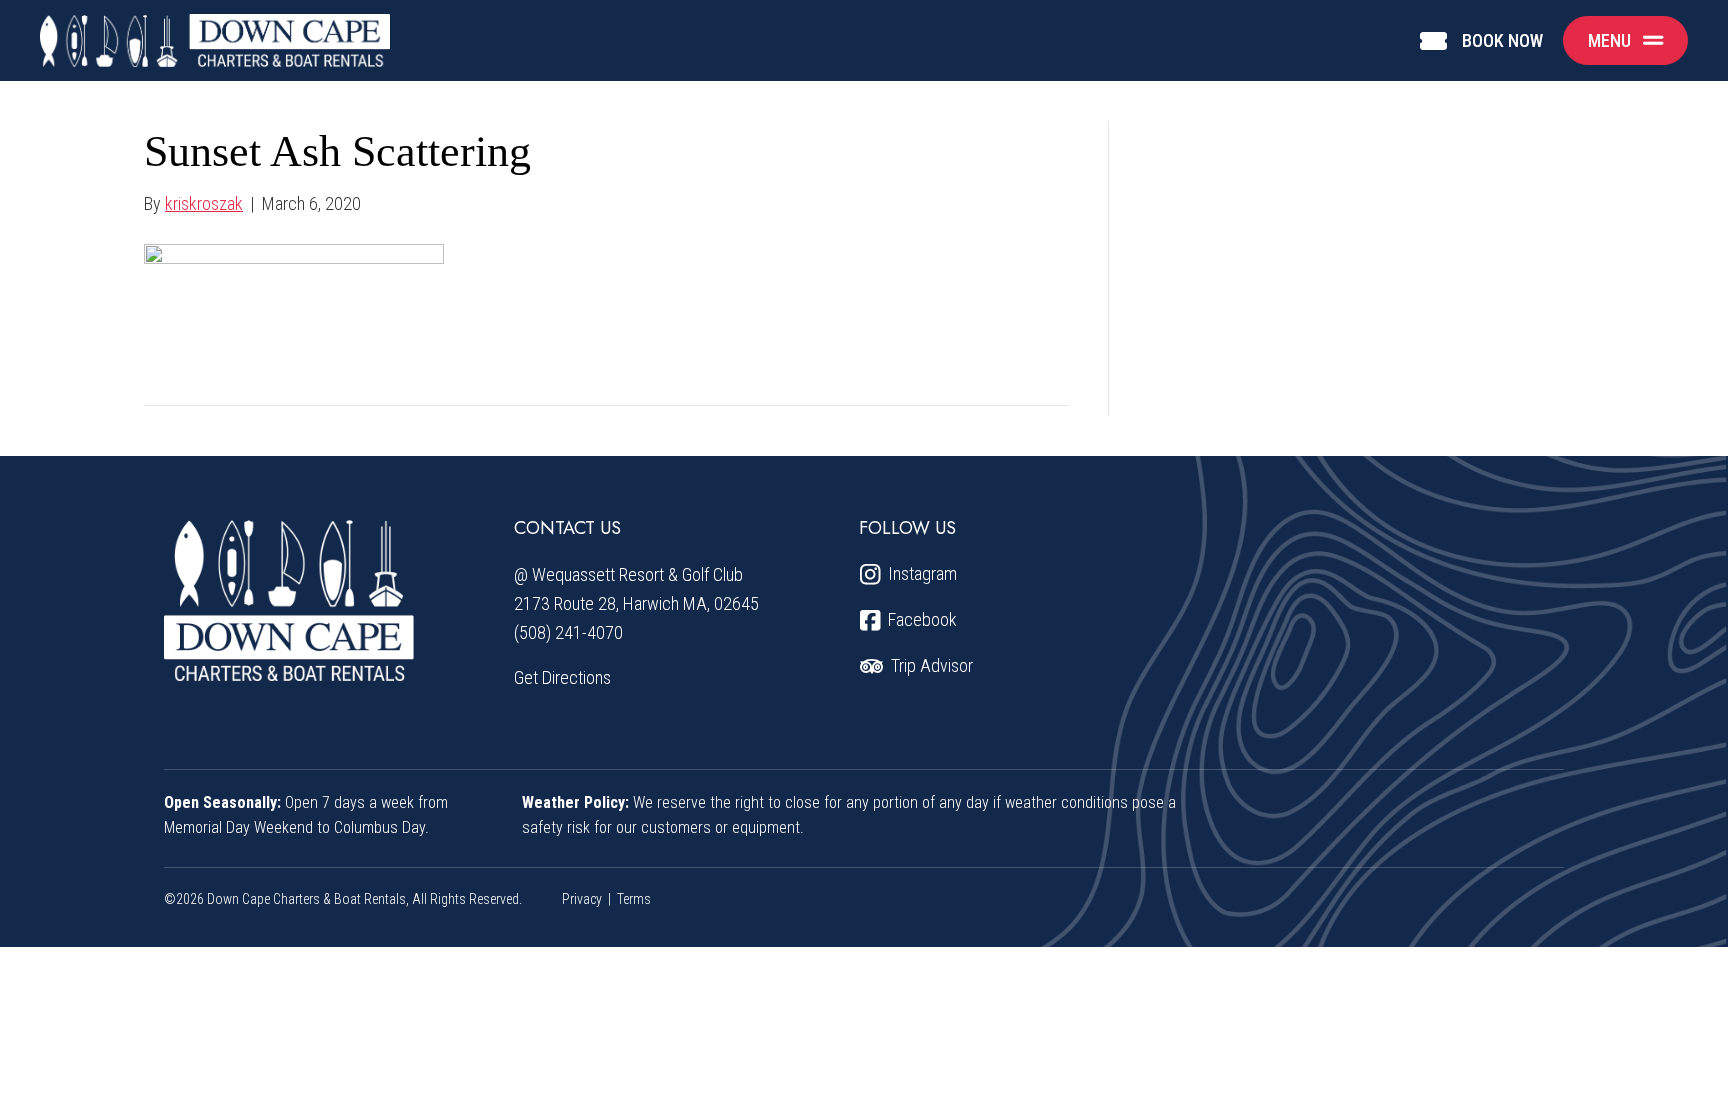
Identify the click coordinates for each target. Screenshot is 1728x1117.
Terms (634, 899)
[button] (1625, 40)
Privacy (582, 899)
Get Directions (562, 677)
